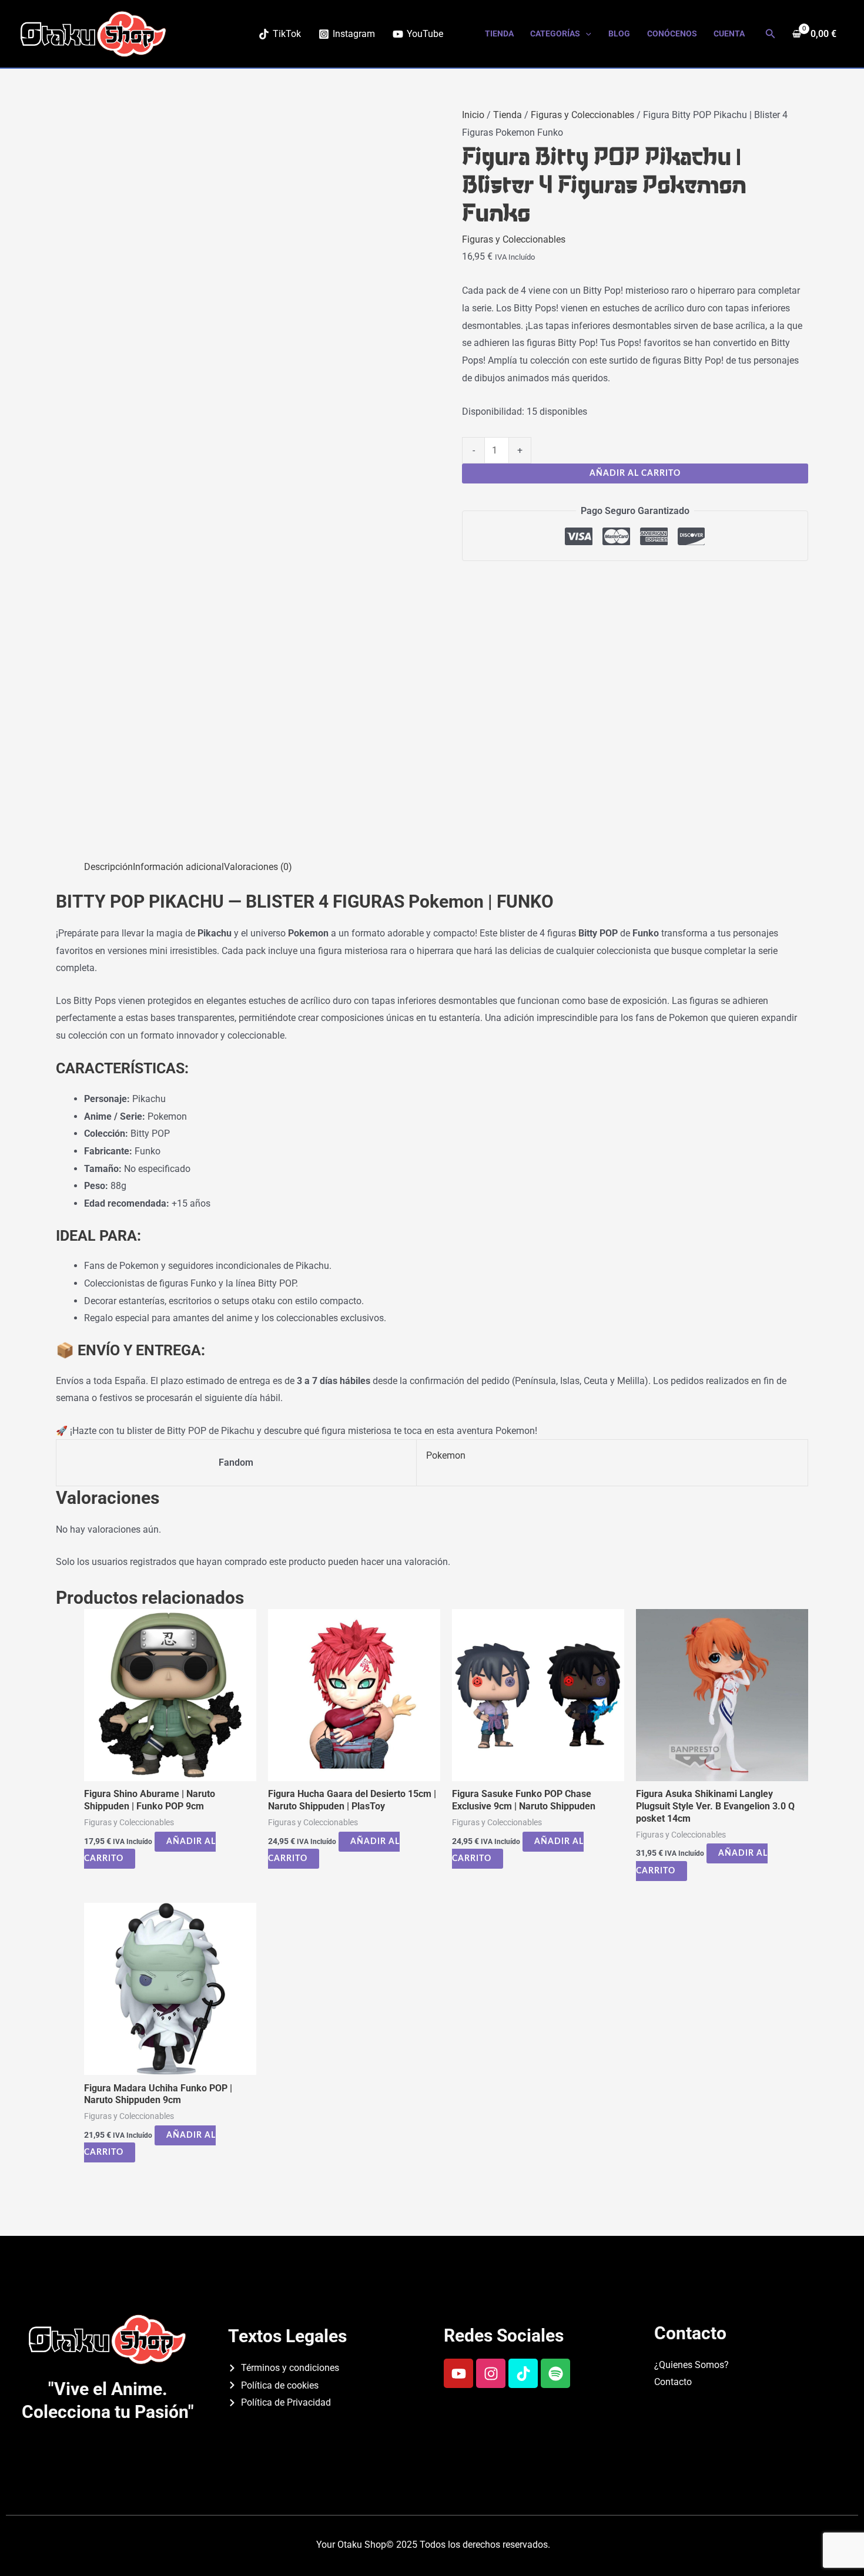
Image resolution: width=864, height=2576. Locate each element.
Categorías (555, 34)
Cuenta (729, 34)
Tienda (499, 34)
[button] (586, 34)
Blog (619, 34)
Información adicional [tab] (178, 867)
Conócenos (672, 34)
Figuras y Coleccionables (582, 115)
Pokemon (446, 1455)
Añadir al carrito (635, 473)
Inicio (473, 115)
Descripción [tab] (108, 867)
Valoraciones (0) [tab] (258, 867)
